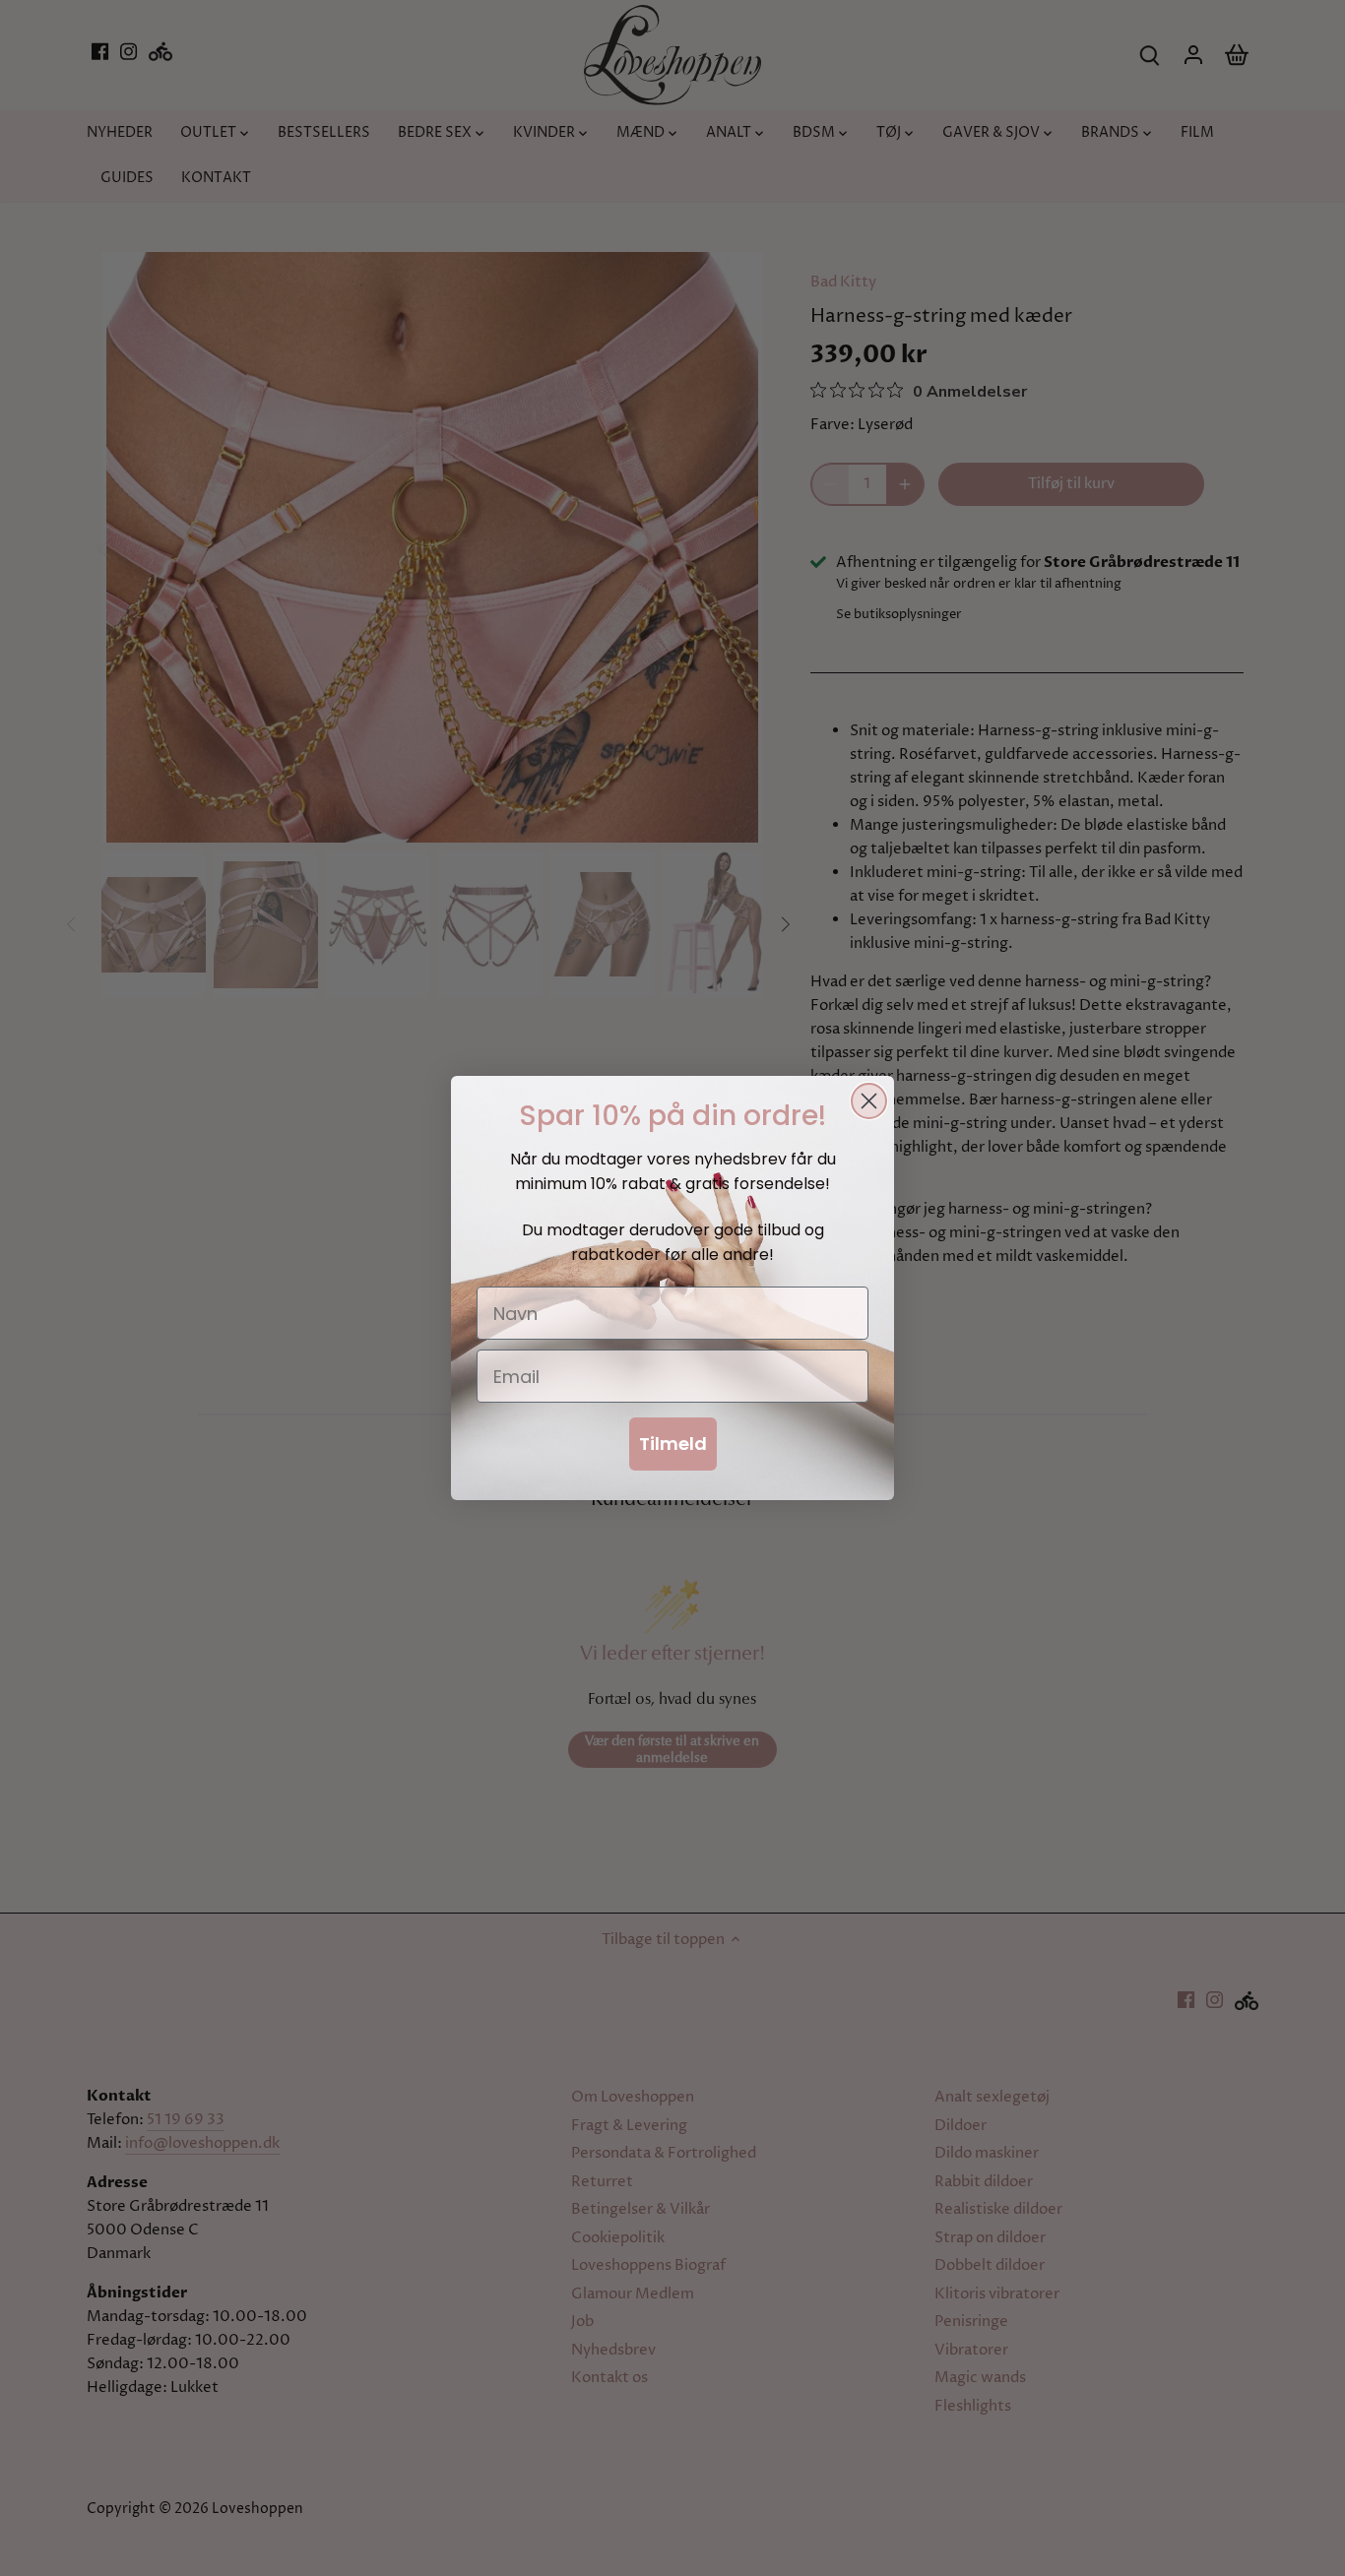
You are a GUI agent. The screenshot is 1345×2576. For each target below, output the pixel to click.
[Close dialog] (869, 1101)
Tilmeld (673, 1444)
